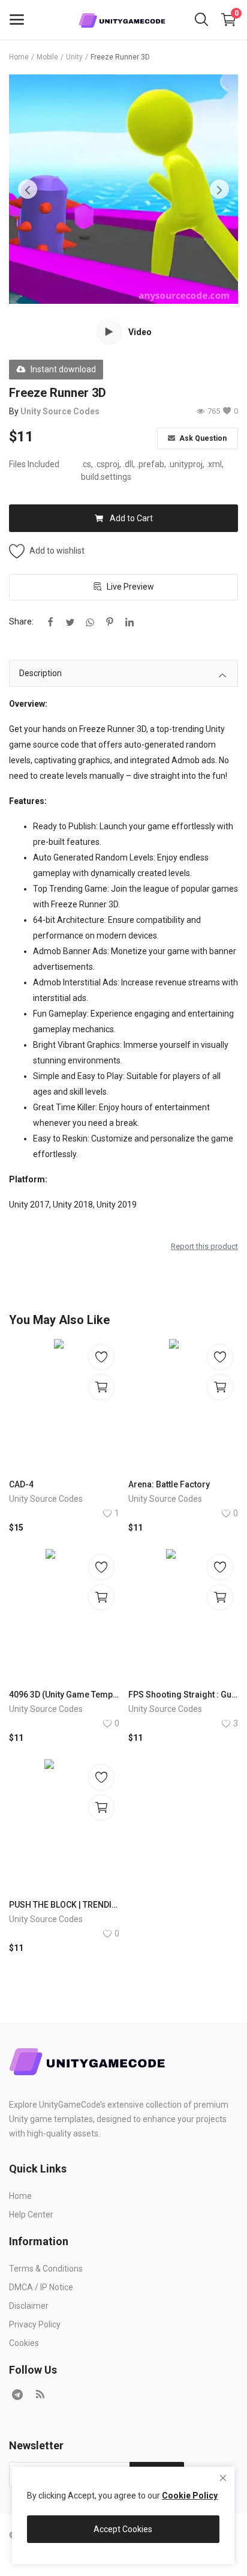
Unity (74, 57)
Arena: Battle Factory (169, 1484)
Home (19, 57)
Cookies (24, 2343)
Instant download (63, 369)
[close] (223, 2478)
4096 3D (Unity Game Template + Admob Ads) (64, 1695)
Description (40, 673)
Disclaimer (29, 2306)
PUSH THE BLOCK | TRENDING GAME (64, 1905)
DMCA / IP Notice (41, 2287)
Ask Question (202, 438)
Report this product (204, 1246)
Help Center (31, 2215)
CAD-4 (21, 1484)
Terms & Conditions (46, 2269)
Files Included (34, 464)
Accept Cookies (123, 2529)
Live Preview (130, 587)
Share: (21, 621)
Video (140, 332)
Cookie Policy (190, 2496)
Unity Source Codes (60, 411)
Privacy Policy (35, 2324)
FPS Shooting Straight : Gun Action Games (183, 1695)
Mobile (47, 57)
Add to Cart (131, 518)
